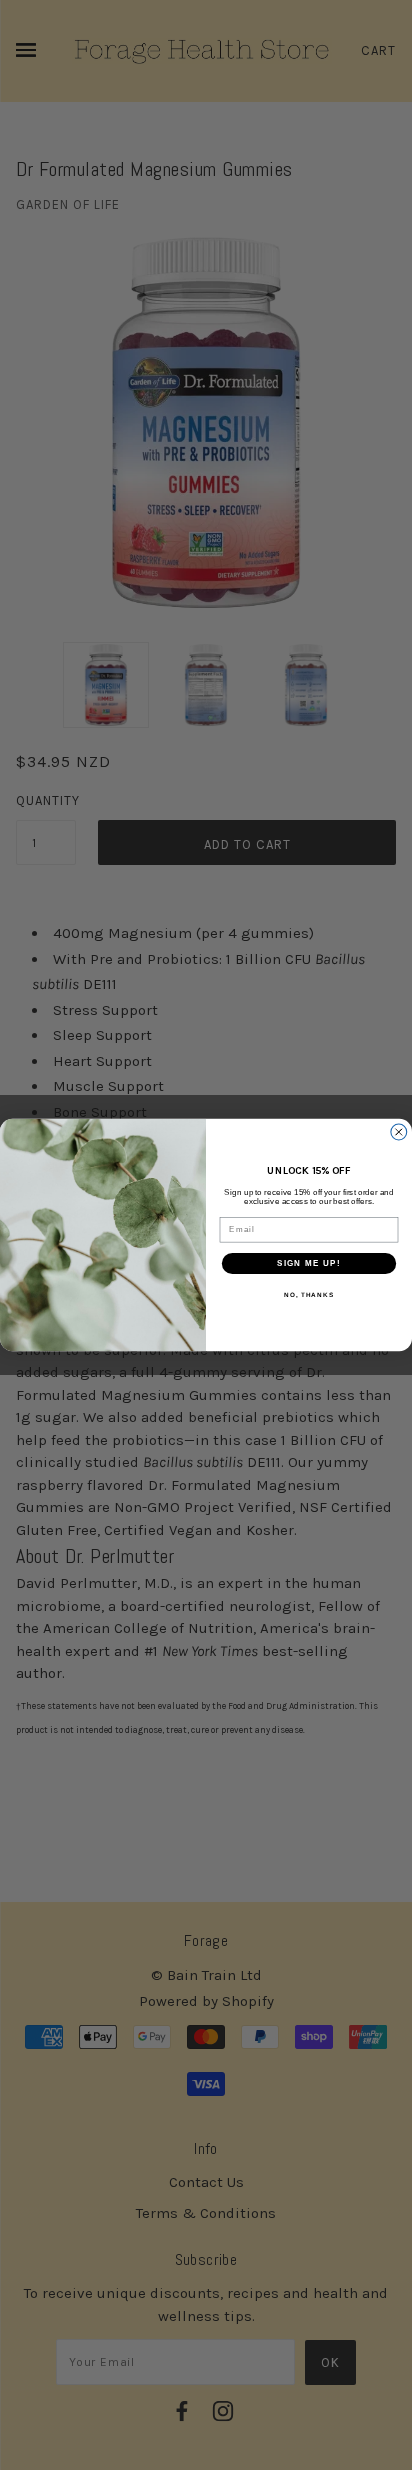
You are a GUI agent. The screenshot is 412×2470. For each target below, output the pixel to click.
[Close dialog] (399, 1132)
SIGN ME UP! (309, 1263)
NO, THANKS (309, 1294)
